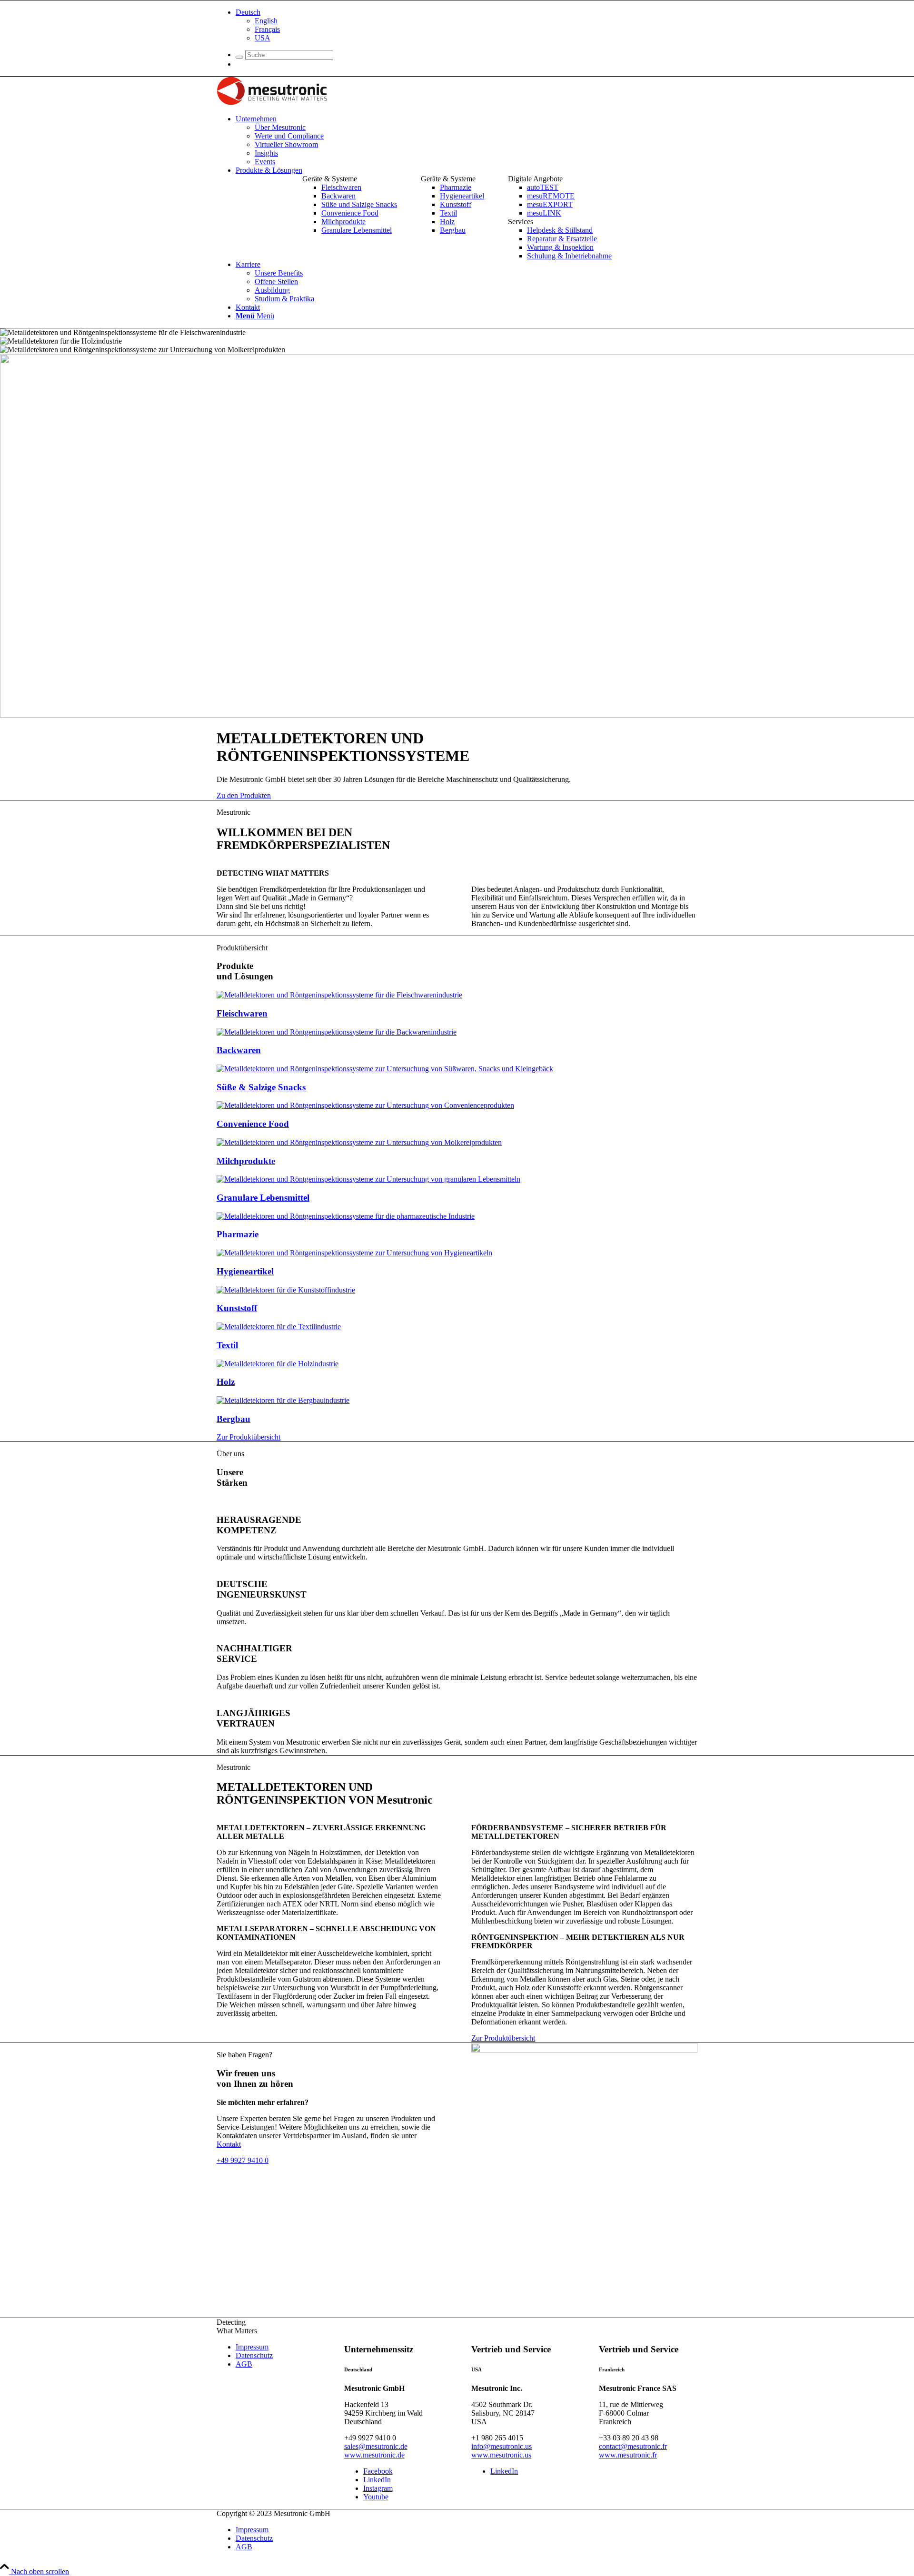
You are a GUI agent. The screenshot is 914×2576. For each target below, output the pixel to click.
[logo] (272, 103)
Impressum (252, 2347)
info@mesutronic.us (502, 2446)
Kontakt (229, 2144)
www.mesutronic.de (374, 2455)
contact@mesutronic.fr (633, 2446)
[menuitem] (467, 25)
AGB (244, 2364)
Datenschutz (254, 2355)
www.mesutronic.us (501, 2455)
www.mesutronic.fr (628, 2455)
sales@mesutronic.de (376, 2446)
